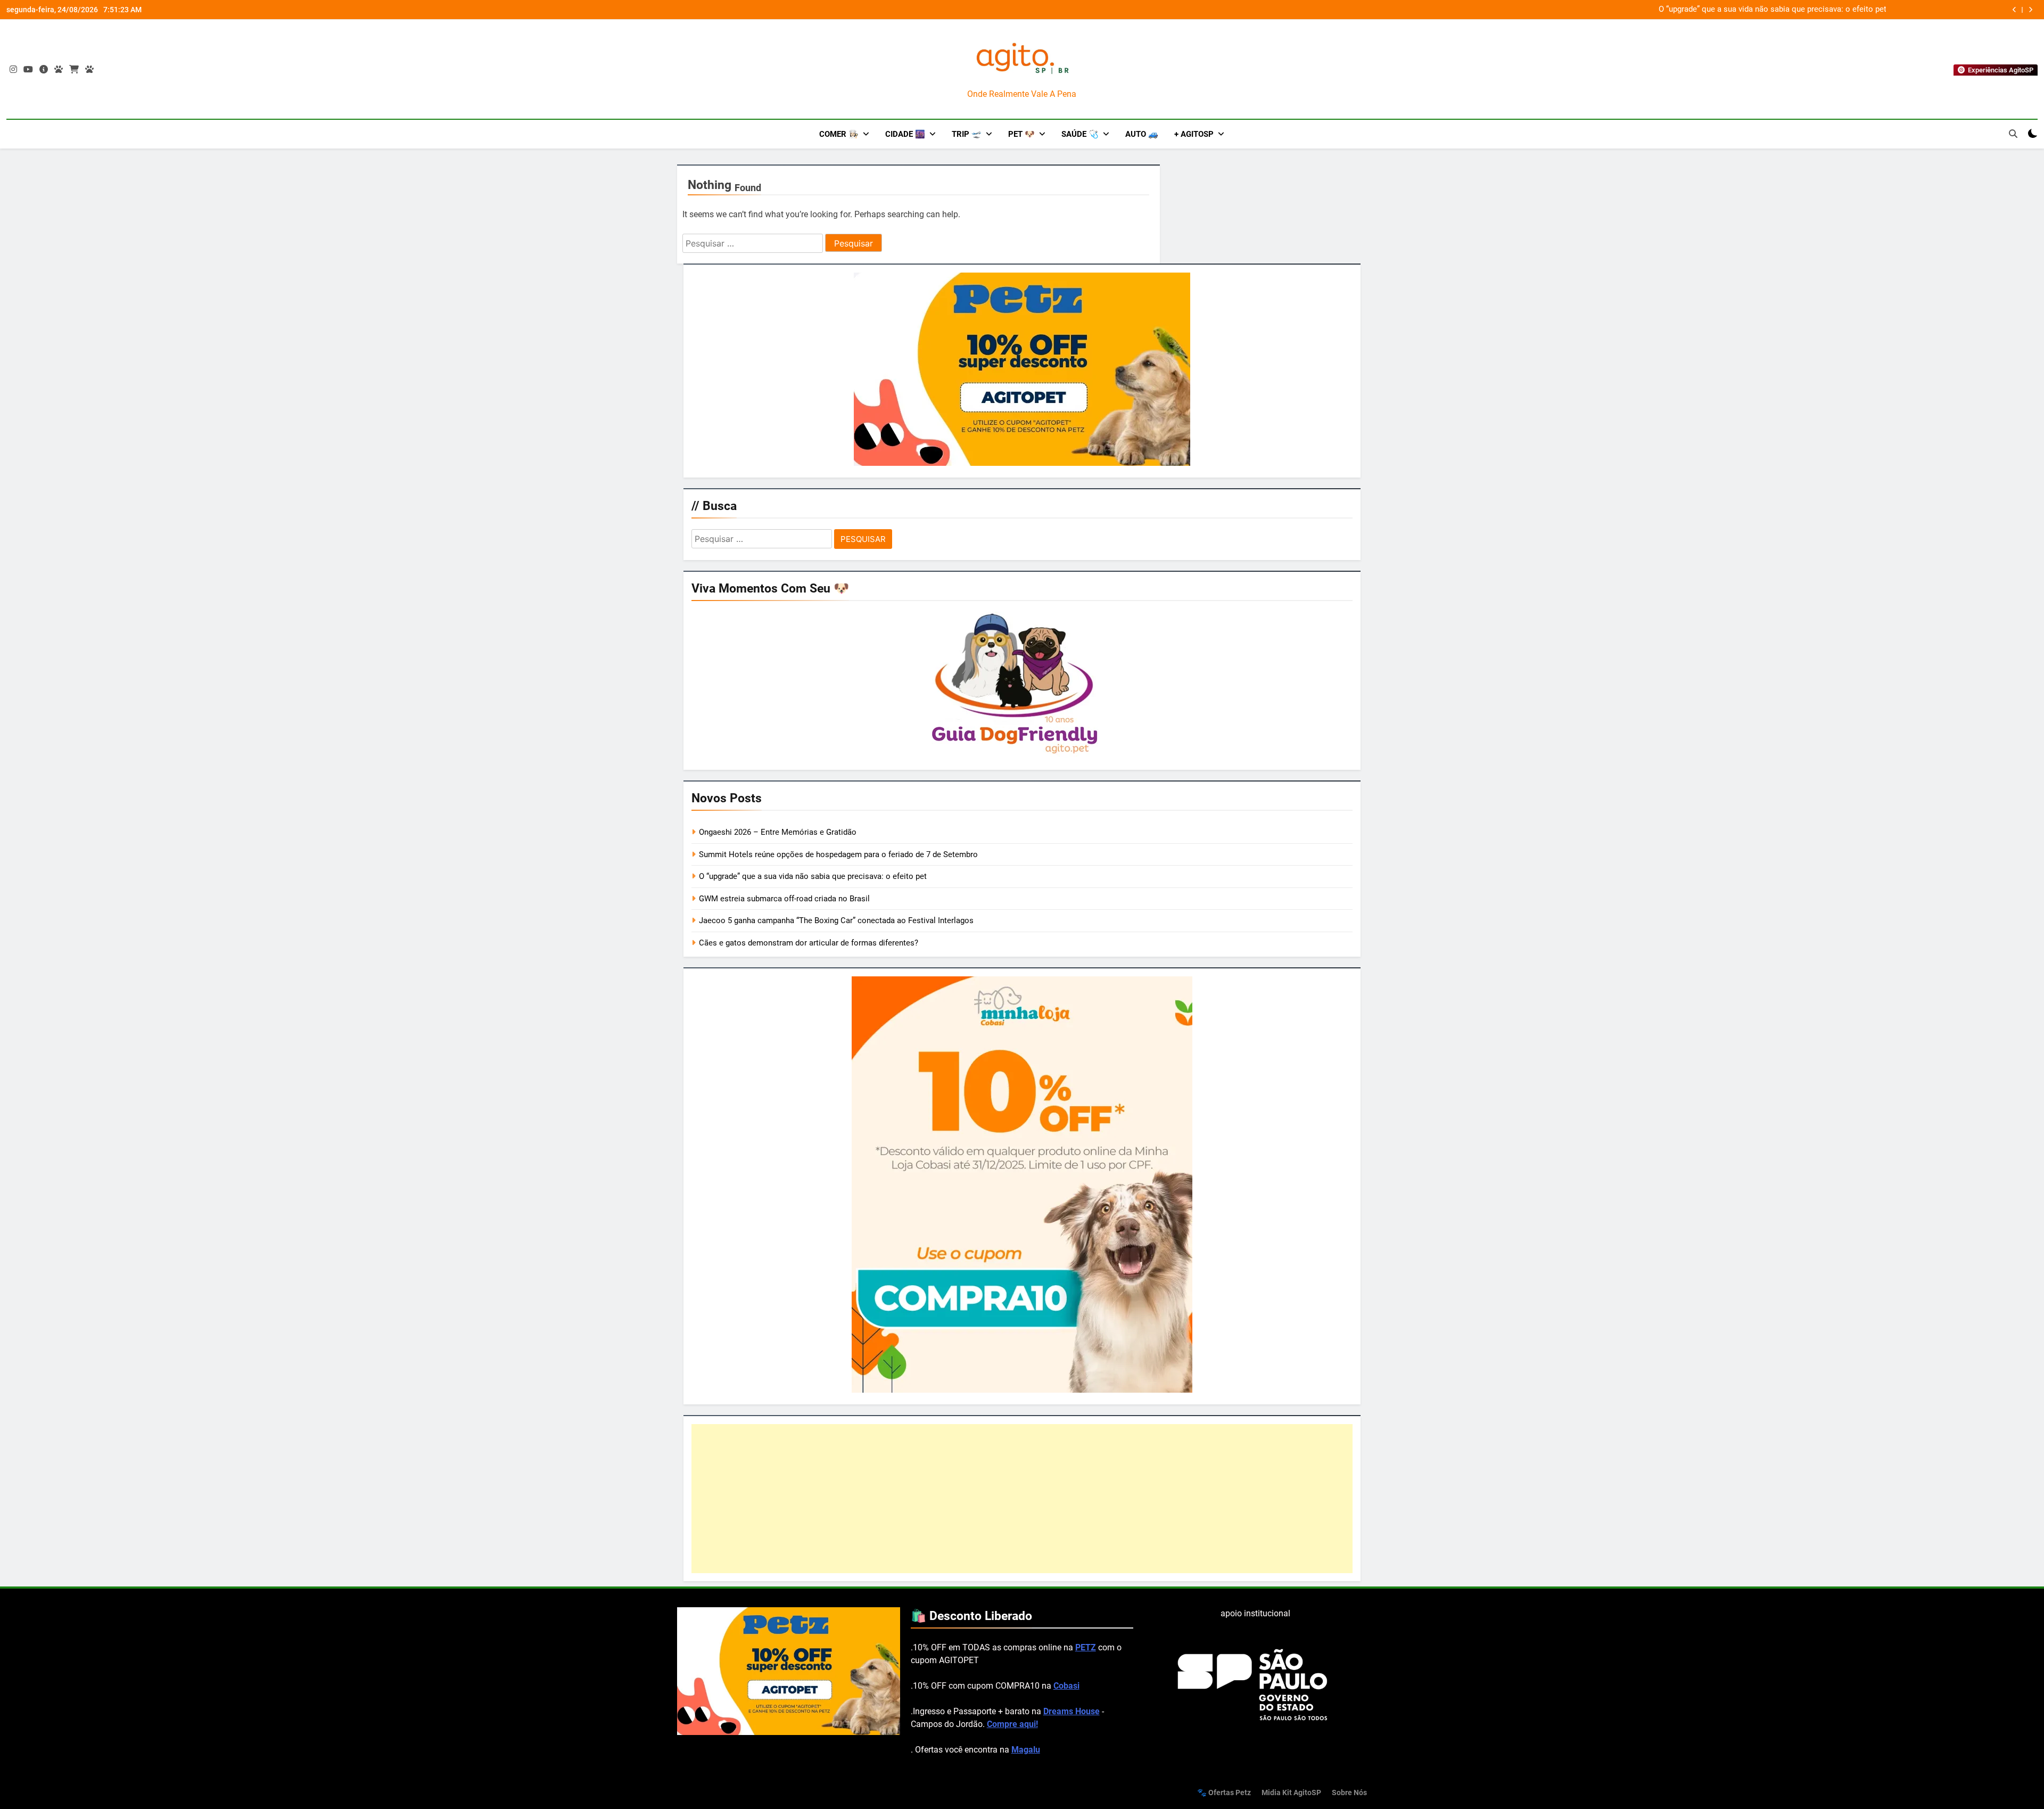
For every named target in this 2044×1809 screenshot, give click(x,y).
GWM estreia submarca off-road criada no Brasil (1801, 10)
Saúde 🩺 (1080, 134)
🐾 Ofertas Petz (1224, 1793)
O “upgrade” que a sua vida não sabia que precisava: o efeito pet (813, 876)
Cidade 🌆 (905, 134)
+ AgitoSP (1194, 134)
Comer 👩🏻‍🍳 (839, 134)
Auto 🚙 (1142, 134)
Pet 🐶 (1021, 134)
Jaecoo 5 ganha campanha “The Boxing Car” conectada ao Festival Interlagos (836, 920)
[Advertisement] (1022, 1499)
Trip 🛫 (967, 134)
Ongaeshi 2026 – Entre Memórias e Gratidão (778, 832)
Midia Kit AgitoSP (1291, 1793)
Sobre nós (1349, 1793)
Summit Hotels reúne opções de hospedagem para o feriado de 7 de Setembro (838, 854)
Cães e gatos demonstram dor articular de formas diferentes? (809, 943)
